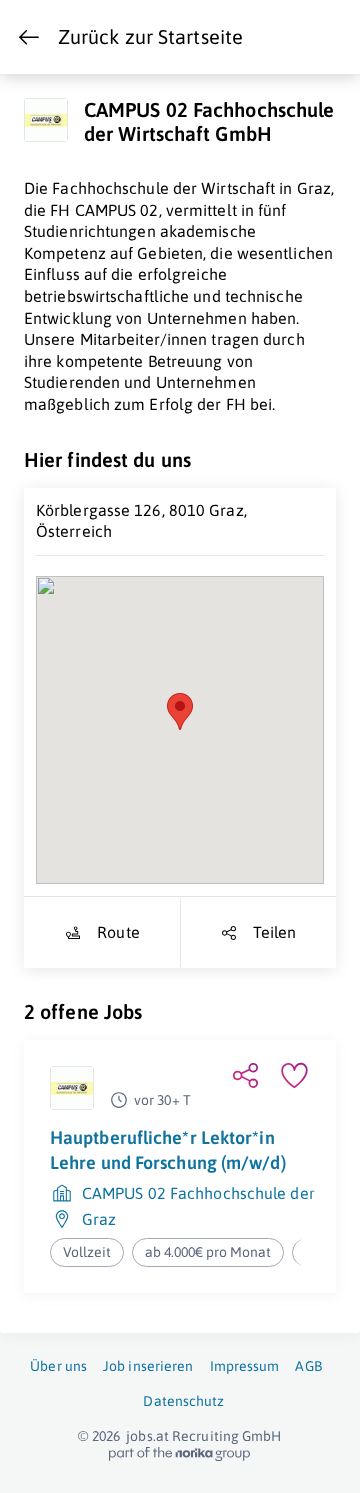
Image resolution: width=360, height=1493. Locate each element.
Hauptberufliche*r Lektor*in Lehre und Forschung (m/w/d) (168, 1149)
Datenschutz (183, 1401)
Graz (99, 1219)
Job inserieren (148, 1366)
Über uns (58, 1366)
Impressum (245, 1366)
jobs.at (147, 1436)
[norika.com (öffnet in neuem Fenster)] (179, 1454)
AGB (308, 1366)
